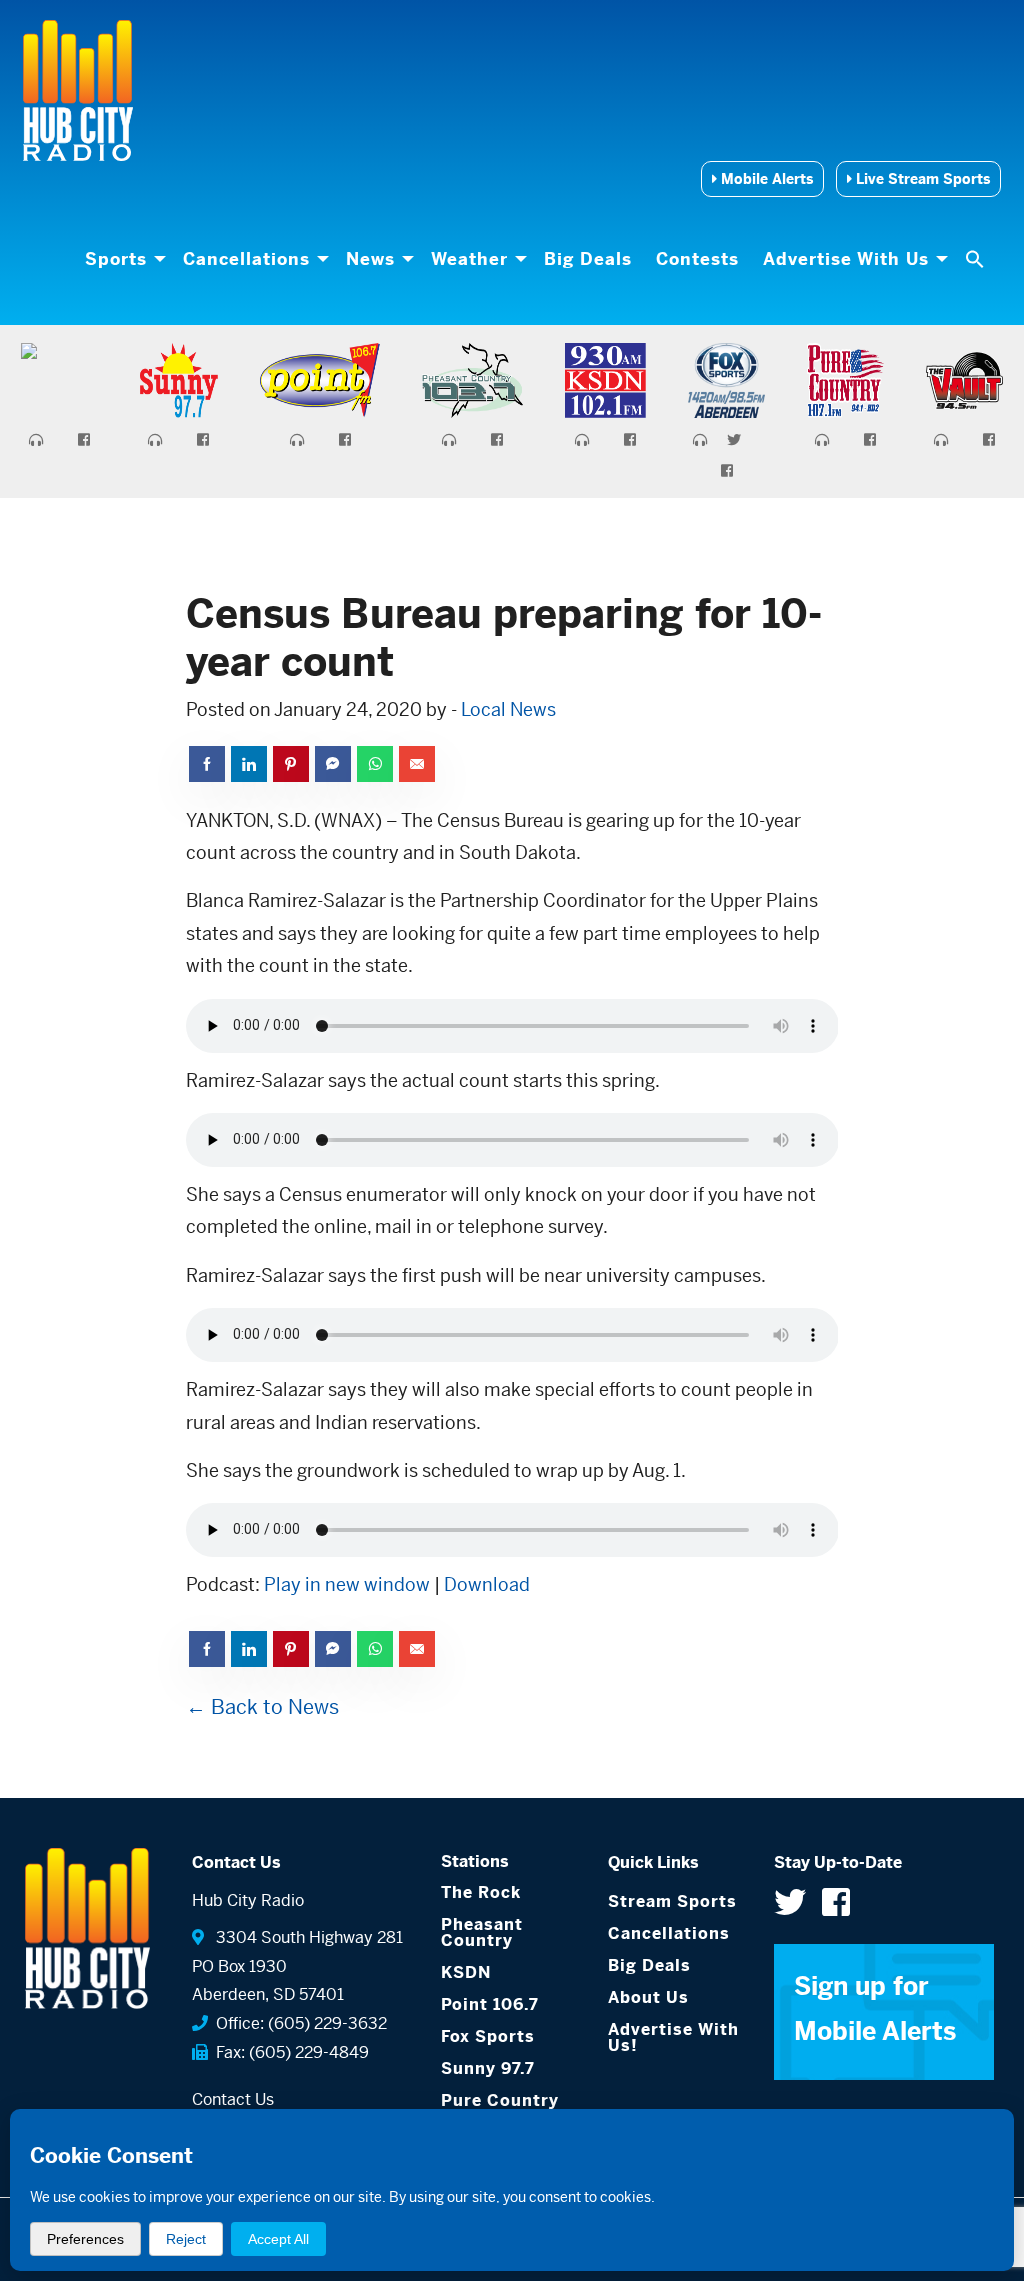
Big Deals (588, 259)
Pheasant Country (482, 1932)
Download (487, 1584)
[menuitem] (122, 259)
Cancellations (246, 259)
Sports (116, 259)
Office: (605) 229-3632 (297, 2023)
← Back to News (262, 1707)
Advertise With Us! (673, 2037)
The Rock (481, 1892)
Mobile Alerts (765, 179)
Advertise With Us (846, 259)
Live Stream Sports (921, 179)
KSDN (466, 1972)
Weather (469, 259)
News (370, 259)
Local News (508, 709)
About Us (648, 1997)
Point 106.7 (490, 2004)
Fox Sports (488, 2036)
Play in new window (347, 1584)
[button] (977, 259)
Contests (697, 259)
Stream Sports (672, 1901)
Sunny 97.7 (488, 2068)
